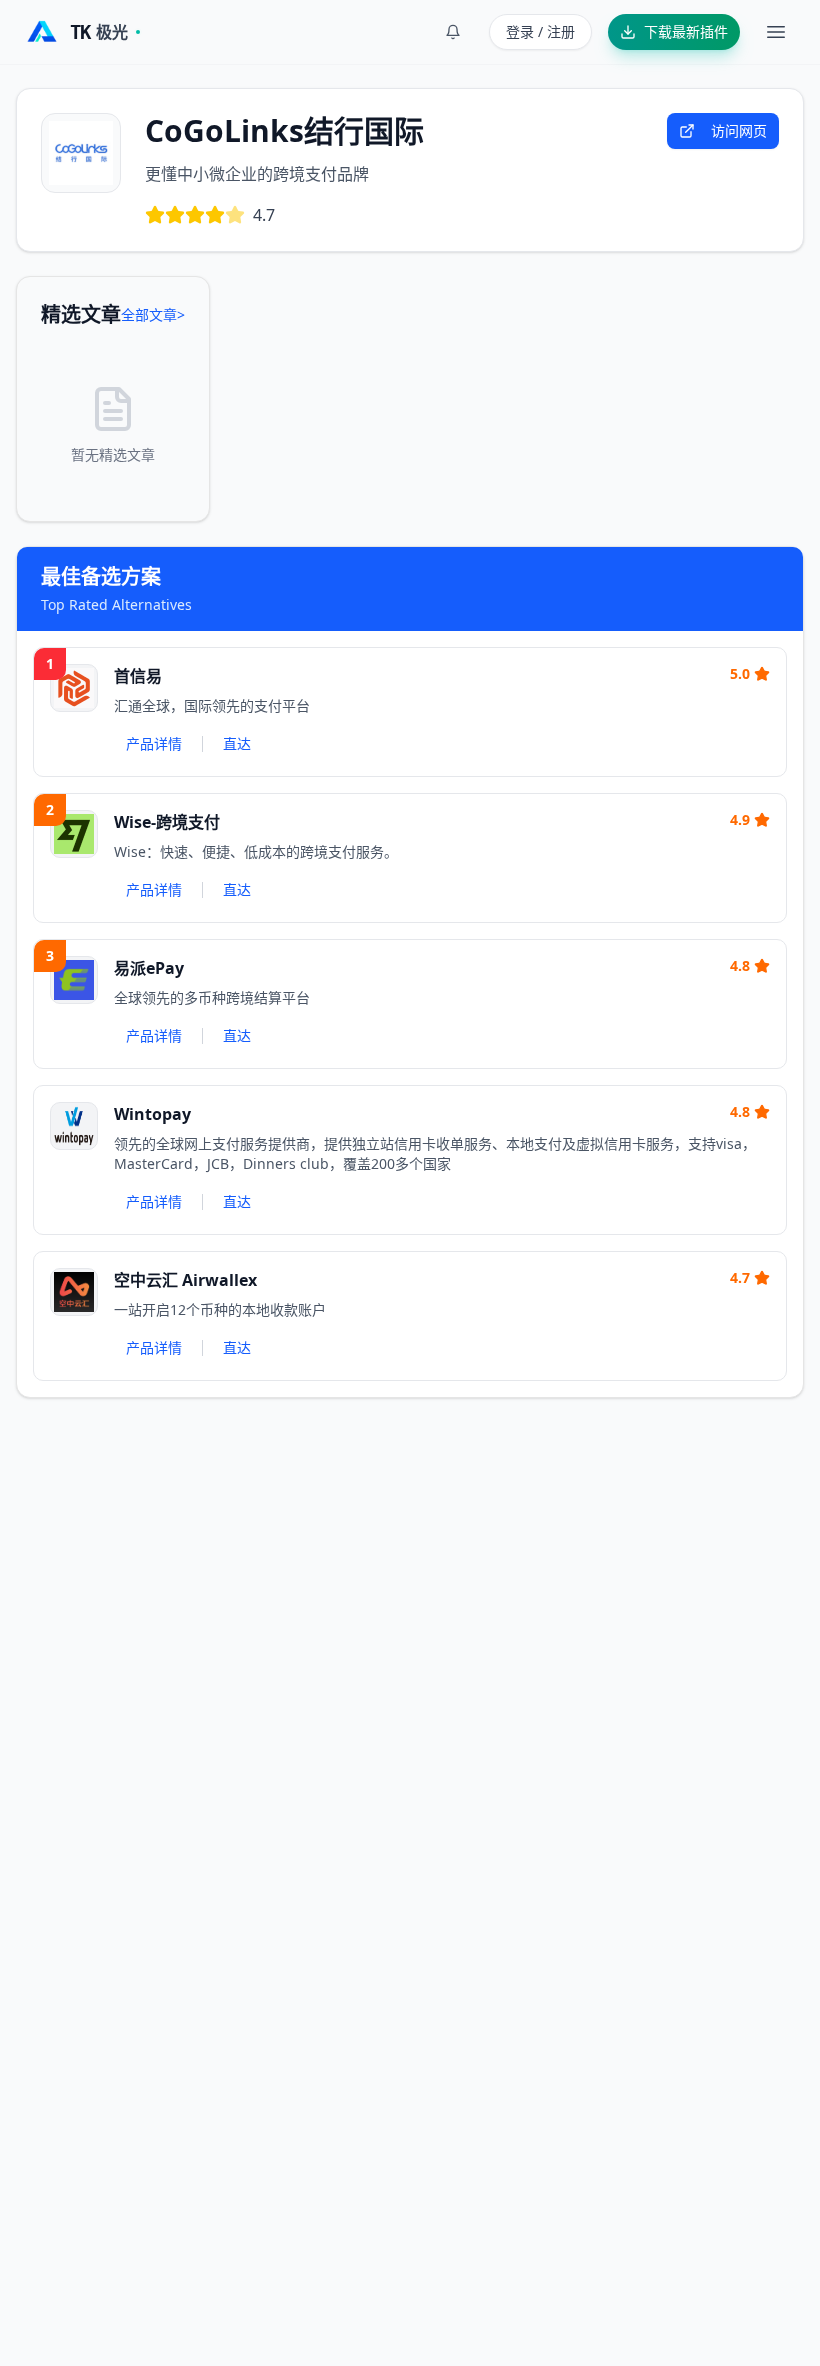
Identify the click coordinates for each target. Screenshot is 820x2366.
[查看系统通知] (453, 32)
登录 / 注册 (540, 31)
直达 (237, 743)
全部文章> (153, 314)
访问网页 (739, 130)
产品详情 (154, 743)
